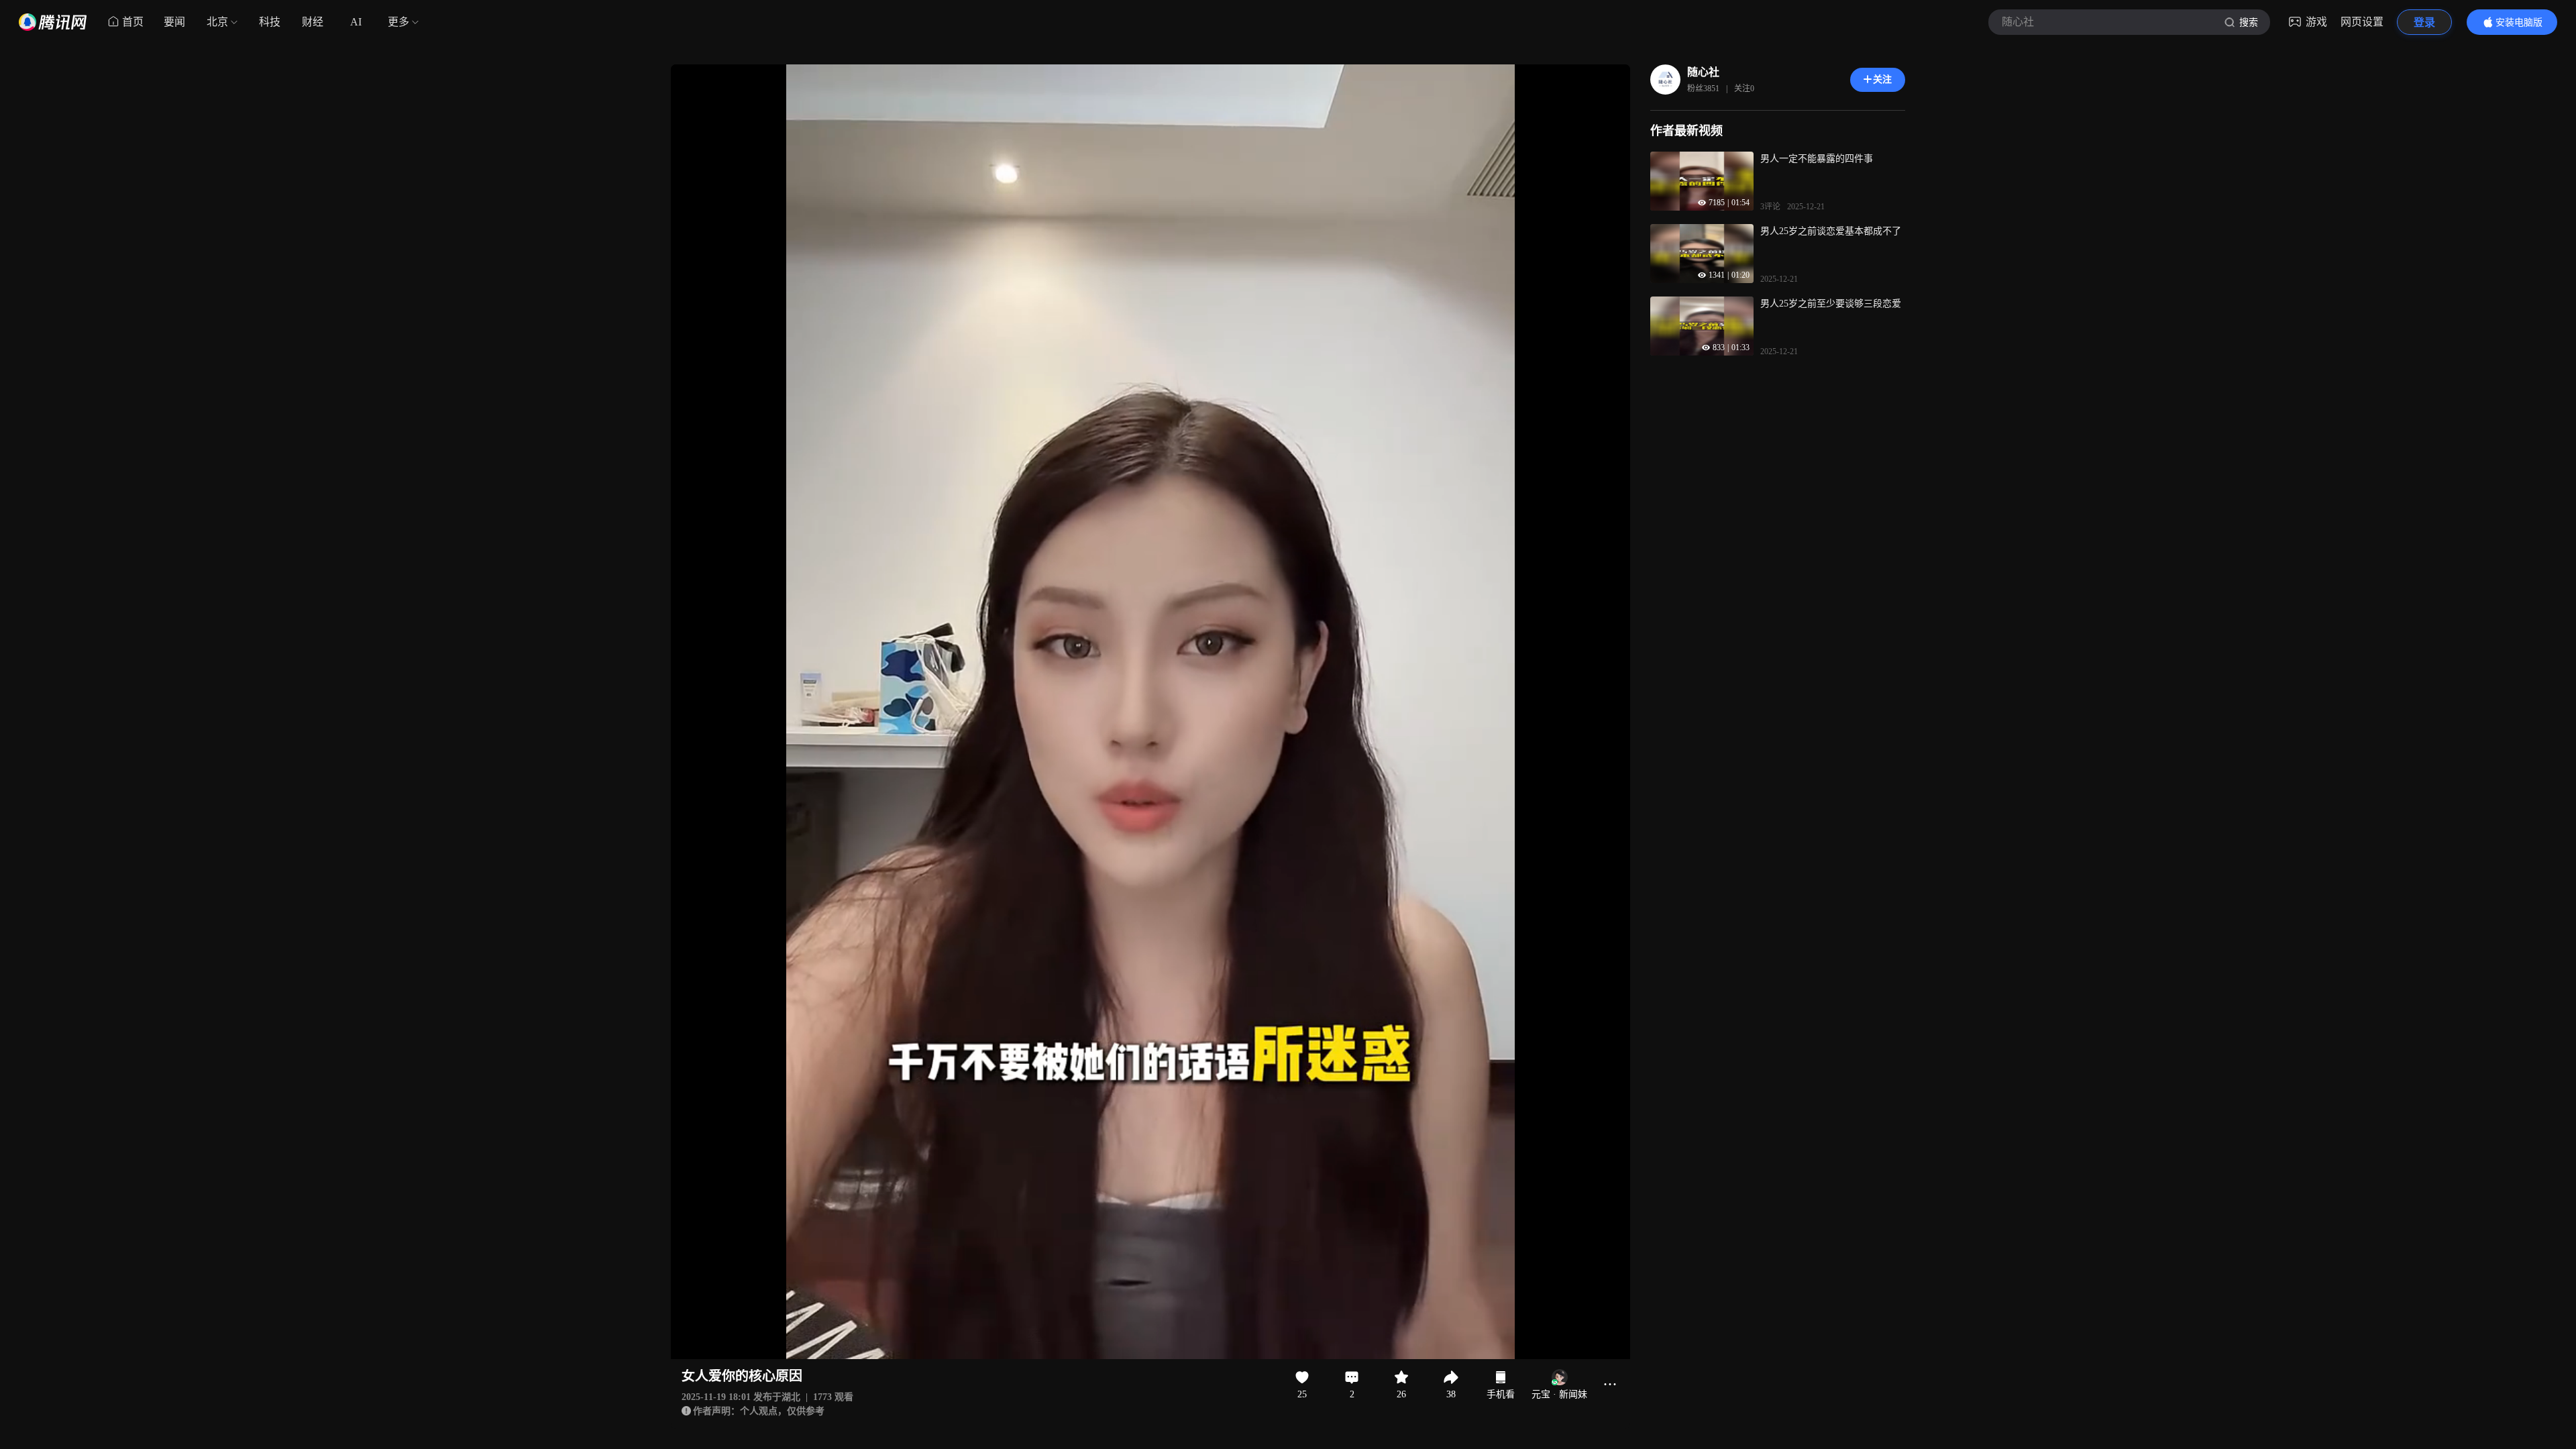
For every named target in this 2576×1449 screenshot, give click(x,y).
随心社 (1703, 72)
